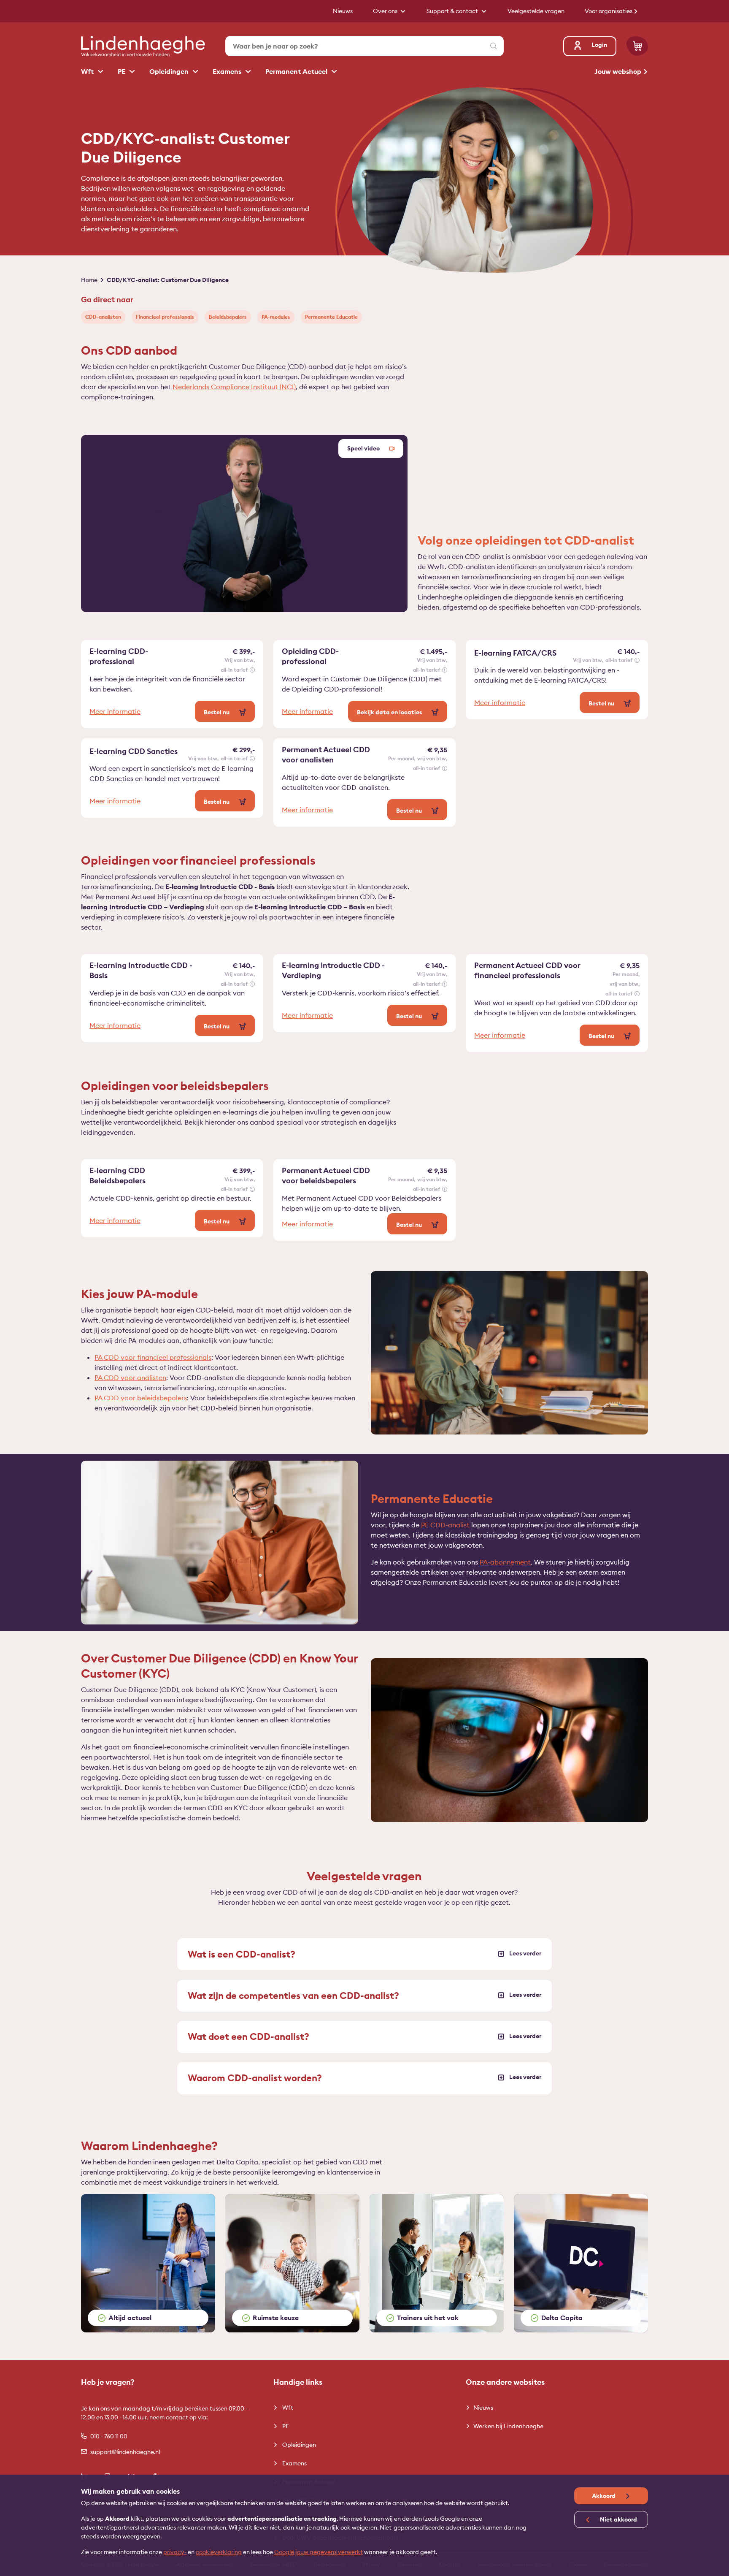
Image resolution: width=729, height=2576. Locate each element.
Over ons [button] (386, 11)
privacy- (175, 2552)
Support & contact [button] (453, 11)
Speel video (364, 448)
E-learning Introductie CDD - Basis (141, 970)
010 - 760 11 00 (109, 2436)
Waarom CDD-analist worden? (255, 2078)
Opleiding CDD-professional (310, 656)
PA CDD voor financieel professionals (153, 1357)
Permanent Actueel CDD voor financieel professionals (527, 970)
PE (122, 71)
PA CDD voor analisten (130, 1377)
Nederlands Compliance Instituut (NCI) (234, 387)
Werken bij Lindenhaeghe (508, 2426)
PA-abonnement (505, 1562)
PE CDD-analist (445, 1525)
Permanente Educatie (331, 317)
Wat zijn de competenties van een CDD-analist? (293, 1996)
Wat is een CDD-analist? (242, 1954)
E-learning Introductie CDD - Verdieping (333, 970)
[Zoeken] (494, 46)
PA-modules (276, 317)
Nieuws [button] (343, 11)
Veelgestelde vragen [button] (536, 11)
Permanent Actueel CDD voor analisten (326, 755)
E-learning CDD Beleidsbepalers (117, 1175)
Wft (88, 71)
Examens (228, 71)
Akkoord (604, 2496)
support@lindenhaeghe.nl (125, 2452)
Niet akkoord (618, 2519)
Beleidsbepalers (228, 317)
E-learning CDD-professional (119, 656)
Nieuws (483, 2408)
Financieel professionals (165, 317)
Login (599, 45)
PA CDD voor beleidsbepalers (141, 1398)
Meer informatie (115, 711)
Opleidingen (170, 71)
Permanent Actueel (297, 71)
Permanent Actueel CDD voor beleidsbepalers (326, 1175)
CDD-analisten (103, 317)
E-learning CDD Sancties (134, 751)
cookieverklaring (219, 2552)
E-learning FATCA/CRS (515, 653)
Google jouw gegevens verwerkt (319, 2552)
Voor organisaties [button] (609, 11)
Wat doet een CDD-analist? (248, 2036)
